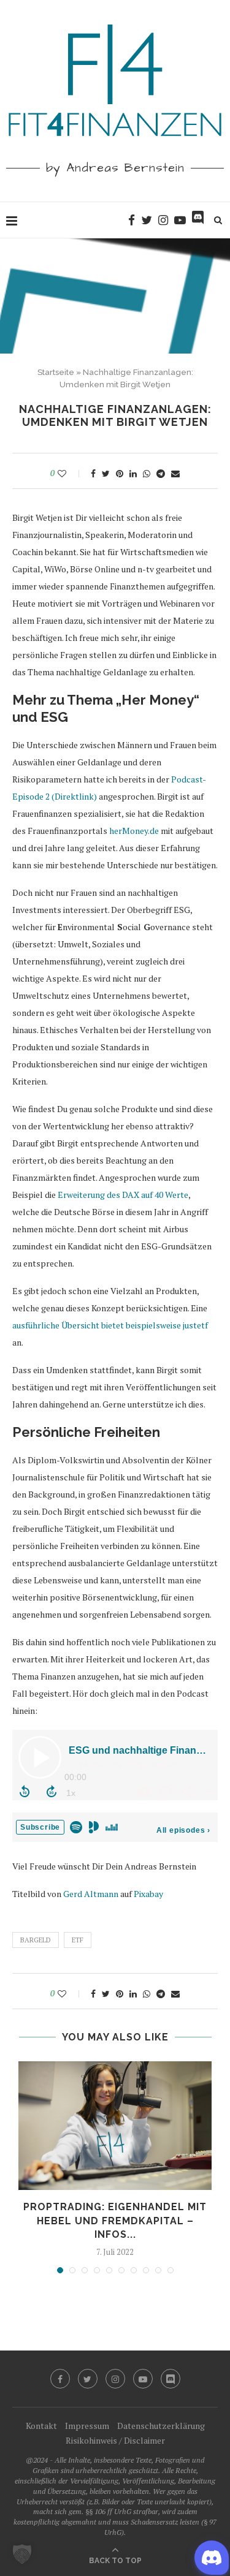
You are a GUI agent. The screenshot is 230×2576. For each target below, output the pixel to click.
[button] (22, 2554)
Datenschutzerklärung (161, 2426)
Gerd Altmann (91, 1894)
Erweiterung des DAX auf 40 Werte (123, 1195)
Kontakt (41, 2426)
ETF (78, 1940)
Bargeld (36, 1940)
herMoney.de (134, 831)
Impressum (87, 2426)
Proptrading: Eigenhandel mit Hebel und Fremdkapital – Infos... (115, 2221)
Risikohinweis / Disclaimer (115, 2440)
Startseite (56, 372)
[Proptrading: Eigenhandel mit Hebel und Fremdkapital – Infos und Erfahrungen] (115, 2126)
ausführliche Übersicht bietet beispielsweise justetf (110, 1325)
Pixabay (148, 1894)
